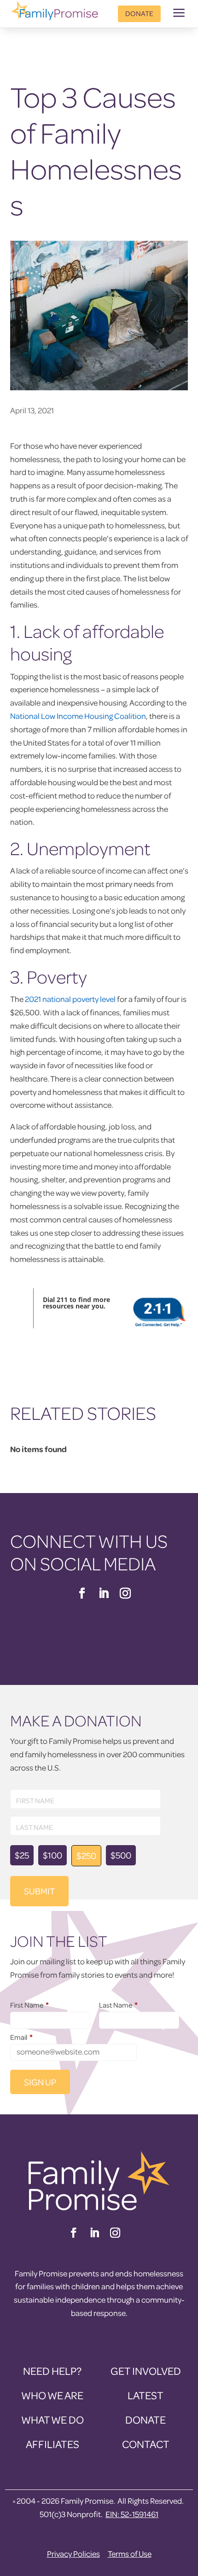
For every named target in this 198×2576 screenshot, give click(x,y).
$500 (121, 1855)
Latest (146, 2395)
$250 (86, 1855)
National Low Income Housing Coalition (78, 716)
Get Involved (146, 2371)
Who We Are (52, 2395)
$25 (22, 1855)
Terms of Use (130, 2554)
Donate (139, 13)
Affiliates (52, 2444)
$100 (52, 1855)
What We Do (52, 2420)
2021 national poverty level (70, 999)
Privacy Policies (73, 2554)
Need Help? (52, 2371)
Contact (146, 2444)
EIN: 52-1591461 (132, 2514)
